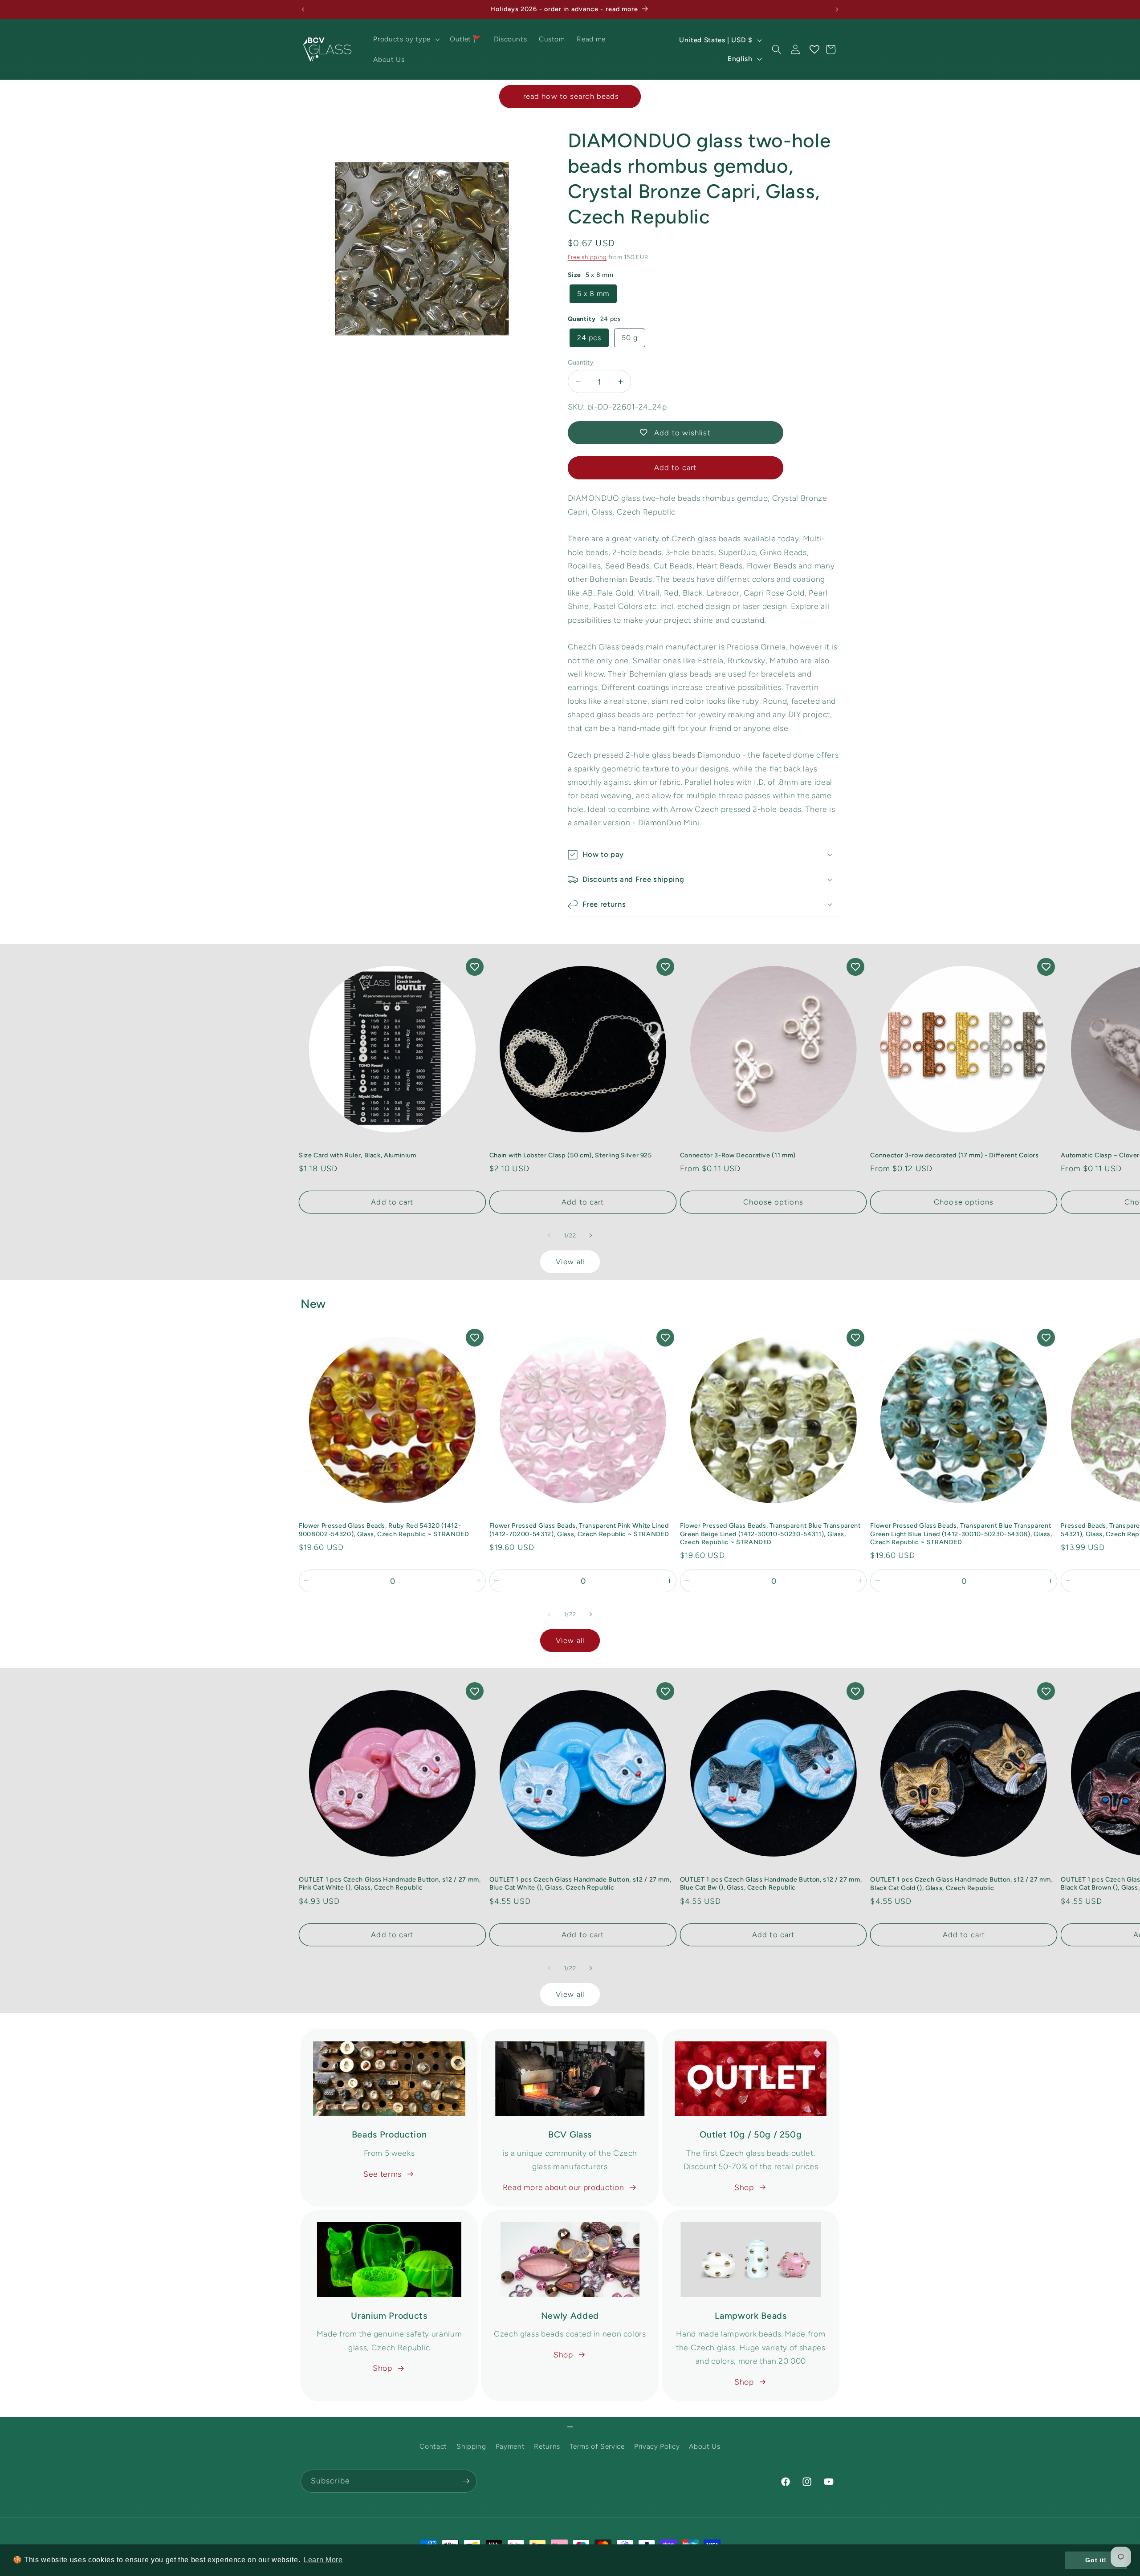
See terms (383, 2174)
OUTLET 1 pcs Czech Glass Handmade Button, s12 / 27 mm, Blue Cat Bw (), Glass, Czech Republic (771, 1884)
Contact (433, 2446)
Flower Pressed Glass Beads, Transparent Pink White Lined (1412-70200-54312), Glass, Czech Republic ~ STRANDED (579, 1530)
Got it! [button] (1096, 2560)
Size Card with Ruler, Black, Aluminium (358, 1155)
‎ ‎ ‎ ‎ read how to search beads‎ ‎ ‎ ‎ (570, 96)
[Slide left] (550, 1236)
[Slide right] (590, 1236)
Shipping (471, 2446)
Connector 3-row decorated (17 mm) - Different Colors (954, 1155)
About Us (704, 2446)
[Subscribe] (466, 2481)
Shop (744, 2187)
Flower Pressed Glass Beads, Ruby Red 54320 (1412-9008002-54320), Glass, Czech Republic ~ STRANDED (384, 1530)
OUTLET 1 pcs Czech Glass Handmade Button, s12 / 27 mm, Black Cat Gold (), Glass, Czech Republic (961, 1884)
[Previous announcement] (303, 9)
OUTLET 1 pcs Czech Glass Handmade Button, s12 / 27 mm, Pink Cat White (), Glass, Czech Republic (390, 1884)
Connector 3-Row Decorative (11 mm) (738, 1155)
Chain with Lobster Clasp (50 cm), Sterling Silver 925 (571, 1155)
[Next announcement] (837, 9)
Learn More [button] (323, 2560)
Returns (547, 2446)
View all (570, 1262)
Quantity (581, 362)
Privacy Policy (657, 2446)
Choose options (773, 1202)
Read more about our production (564, 2187)
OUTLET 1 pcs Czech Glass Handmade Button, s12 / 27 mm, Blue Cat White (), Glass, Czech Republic (580, 1884)
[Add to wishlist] (475, 967)
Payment (510, 2446)
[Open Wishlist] (814, 49)
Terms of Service (597, 2446)
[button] (405, 39)
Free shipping (587, 257)
